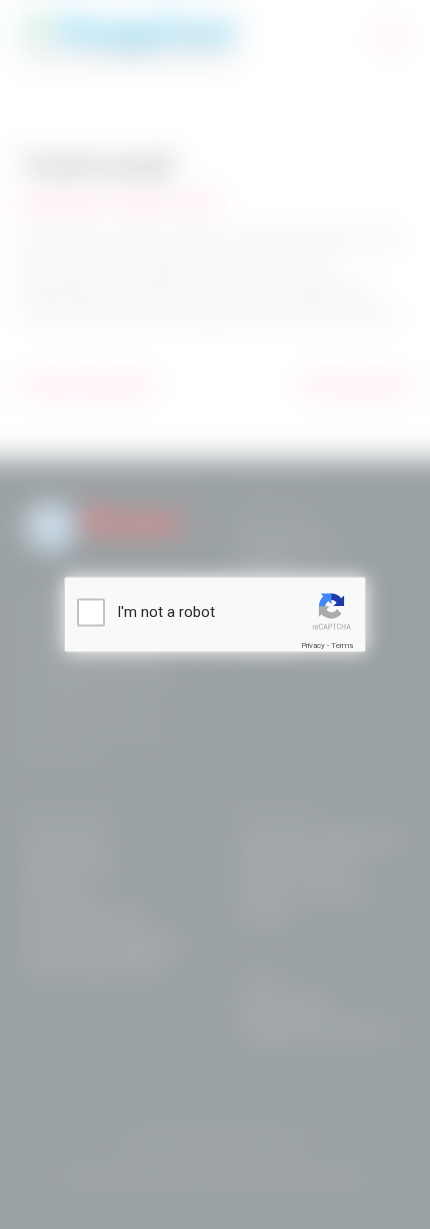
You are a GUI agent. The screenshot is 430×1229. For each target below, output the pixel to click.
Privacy (313, 645)
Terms (342, 645)
